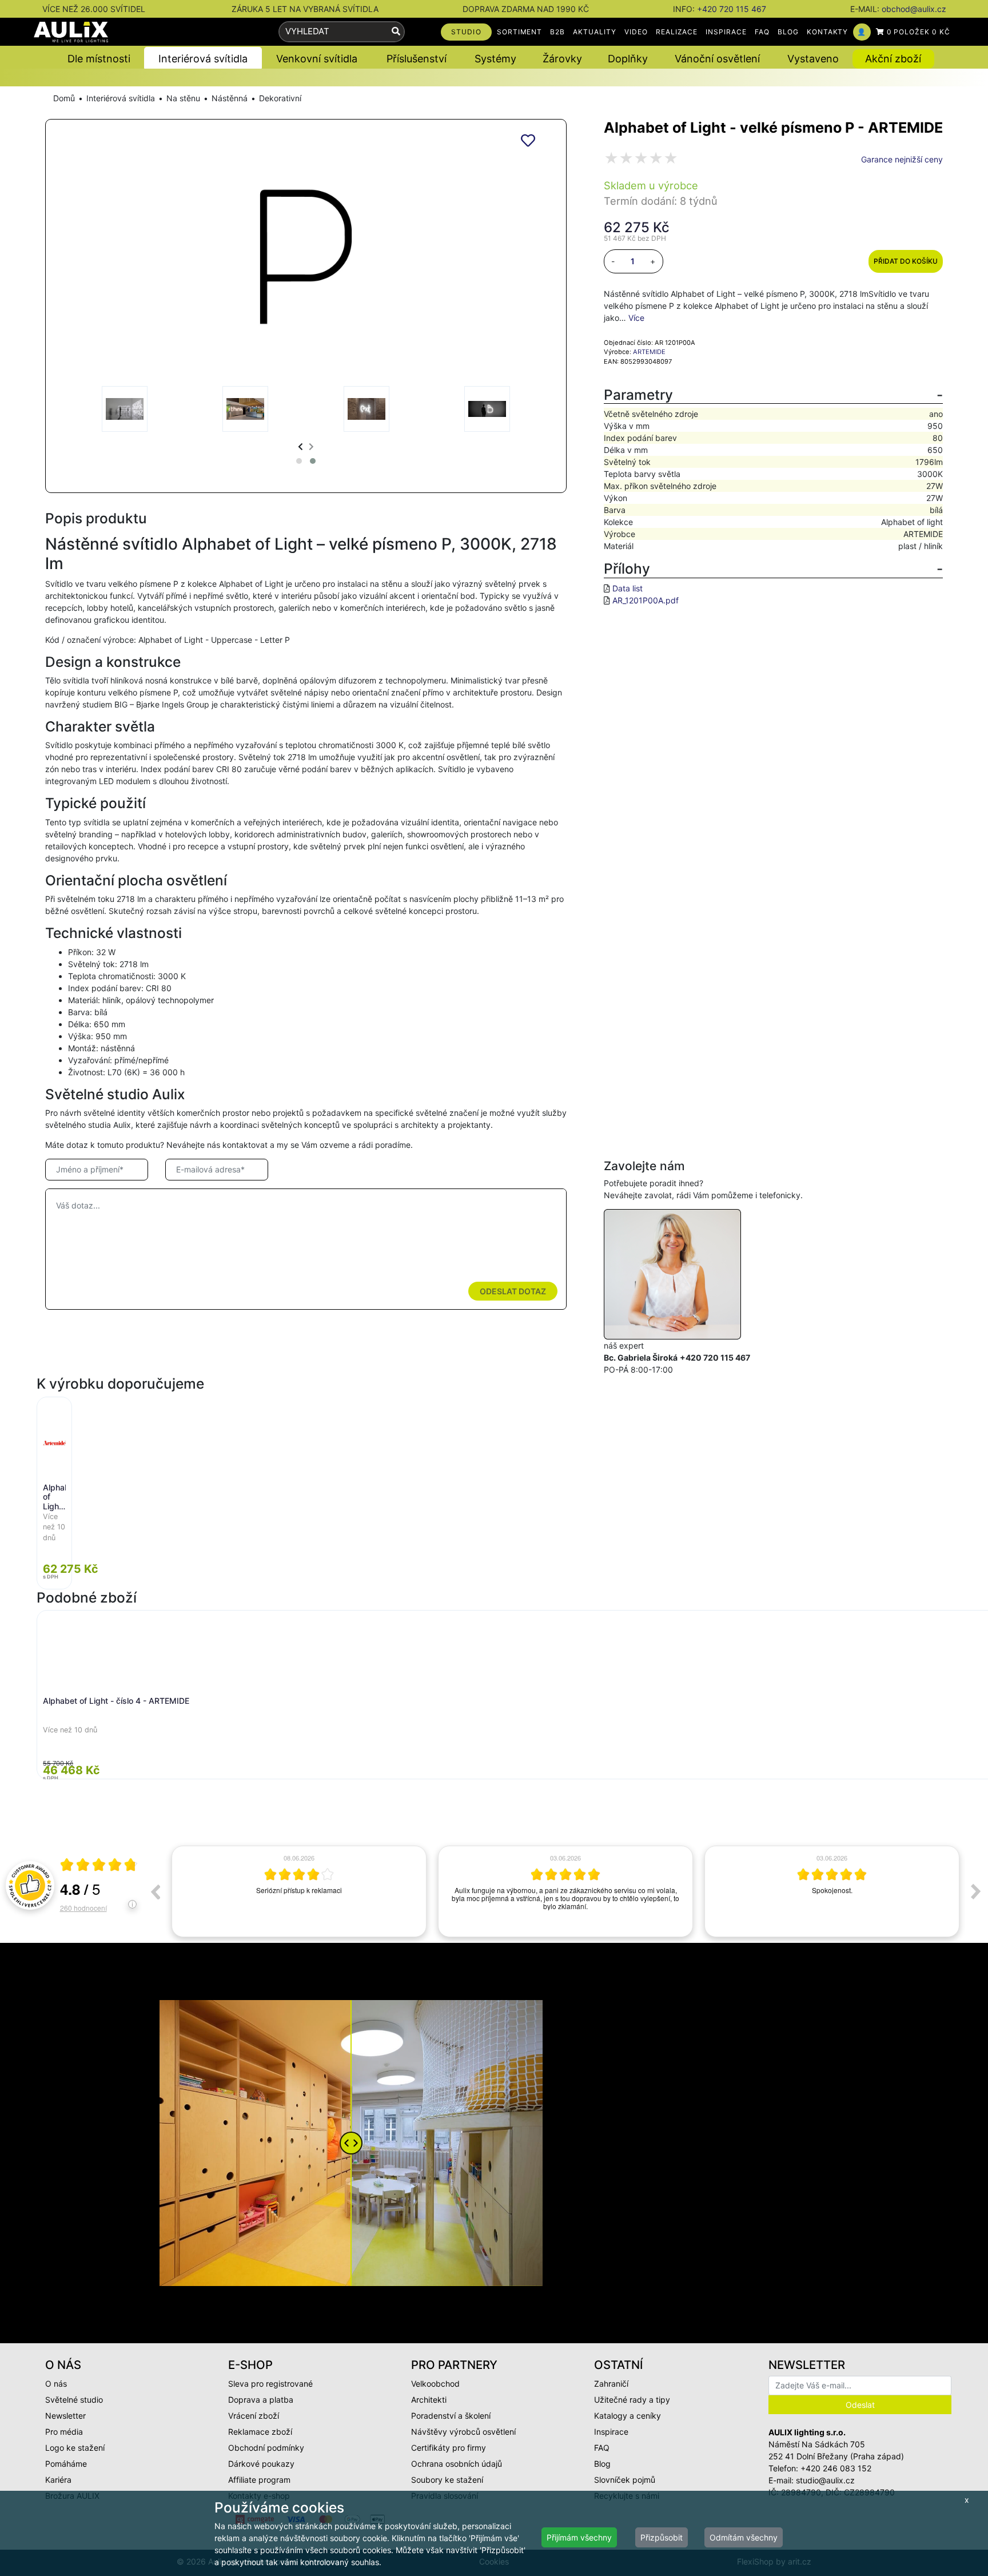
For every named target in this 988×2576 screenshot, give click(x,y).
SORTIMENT (520, 32)
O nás (56, 2384)
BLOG (788, 32)
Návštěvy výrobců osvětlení (463, 2432)
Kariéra (58, 2480)
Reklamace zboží (260, 2432)
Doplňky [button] (628, 59)
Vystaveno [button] (813, 59)
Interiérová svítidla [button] (203, 59)
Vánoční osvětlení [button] (717, 59)
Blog (602, 2464)
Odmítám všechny (744, 2537)
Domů (64, 98)
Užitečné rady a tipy (632, 2400)
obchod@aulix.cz (914, 9)
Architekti (429, 2400)
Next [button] (976, 1891)
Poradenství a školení (451, 2416)
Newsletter (65, 2416)
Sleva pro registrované (270, 2384)
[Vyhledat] (396, 32)
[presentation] (300, 446)
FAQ (762, 32)
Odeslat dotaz (513, 1291)
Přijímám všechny (579, 2537)
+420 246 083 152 (836, 2468)
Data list (628, 588)
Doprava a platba (261, 2400)
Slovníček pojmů (625, 2480)
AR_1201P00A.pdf (646, 600)
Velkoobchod (435, 2384)
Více (636, 318)
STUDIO (466, 32)
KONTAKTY (828, 32)
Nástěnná (230, 98)
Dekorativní (280, 98)
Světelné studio (74, 2400)
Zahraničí (611, 2384)
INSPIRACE (726, 32)
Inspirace (611, 2432)
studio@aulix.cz (825, 2480)
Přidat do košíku (906, 261)
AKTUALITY (595, 32)
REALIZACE (677, 32)
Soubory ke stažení (447, 2480)
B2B (557, 32)
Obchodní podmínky (266, 2448)
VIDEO (636, 32)
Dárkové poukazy (261, 2464)
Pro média (64, 2432)
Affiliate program (259, 2480)
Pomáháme (66, 2464)
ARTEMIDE (649, 352)
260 (83, 1908)
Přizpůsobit (662, 2537)
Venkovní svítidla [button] (317, 59)
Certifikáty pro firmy (449, 2448)
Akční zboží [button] (893, 59)
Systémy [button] (495, 59)
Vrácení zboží (254, 2416)
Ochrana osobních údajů (457, 2464)
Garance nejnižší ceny (902, 159)
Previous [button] (155, 1891)
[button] (299, 461)
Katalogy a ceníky (628, 2416)
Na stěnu (183, 98)
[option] (299, 1891)
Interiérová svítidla (121, 98)
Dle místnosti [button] (99, 59)
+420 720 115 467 (732, 9)
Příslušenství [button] (417, 59)
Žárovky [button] (562, 59)
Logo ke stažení (75, 2448)
